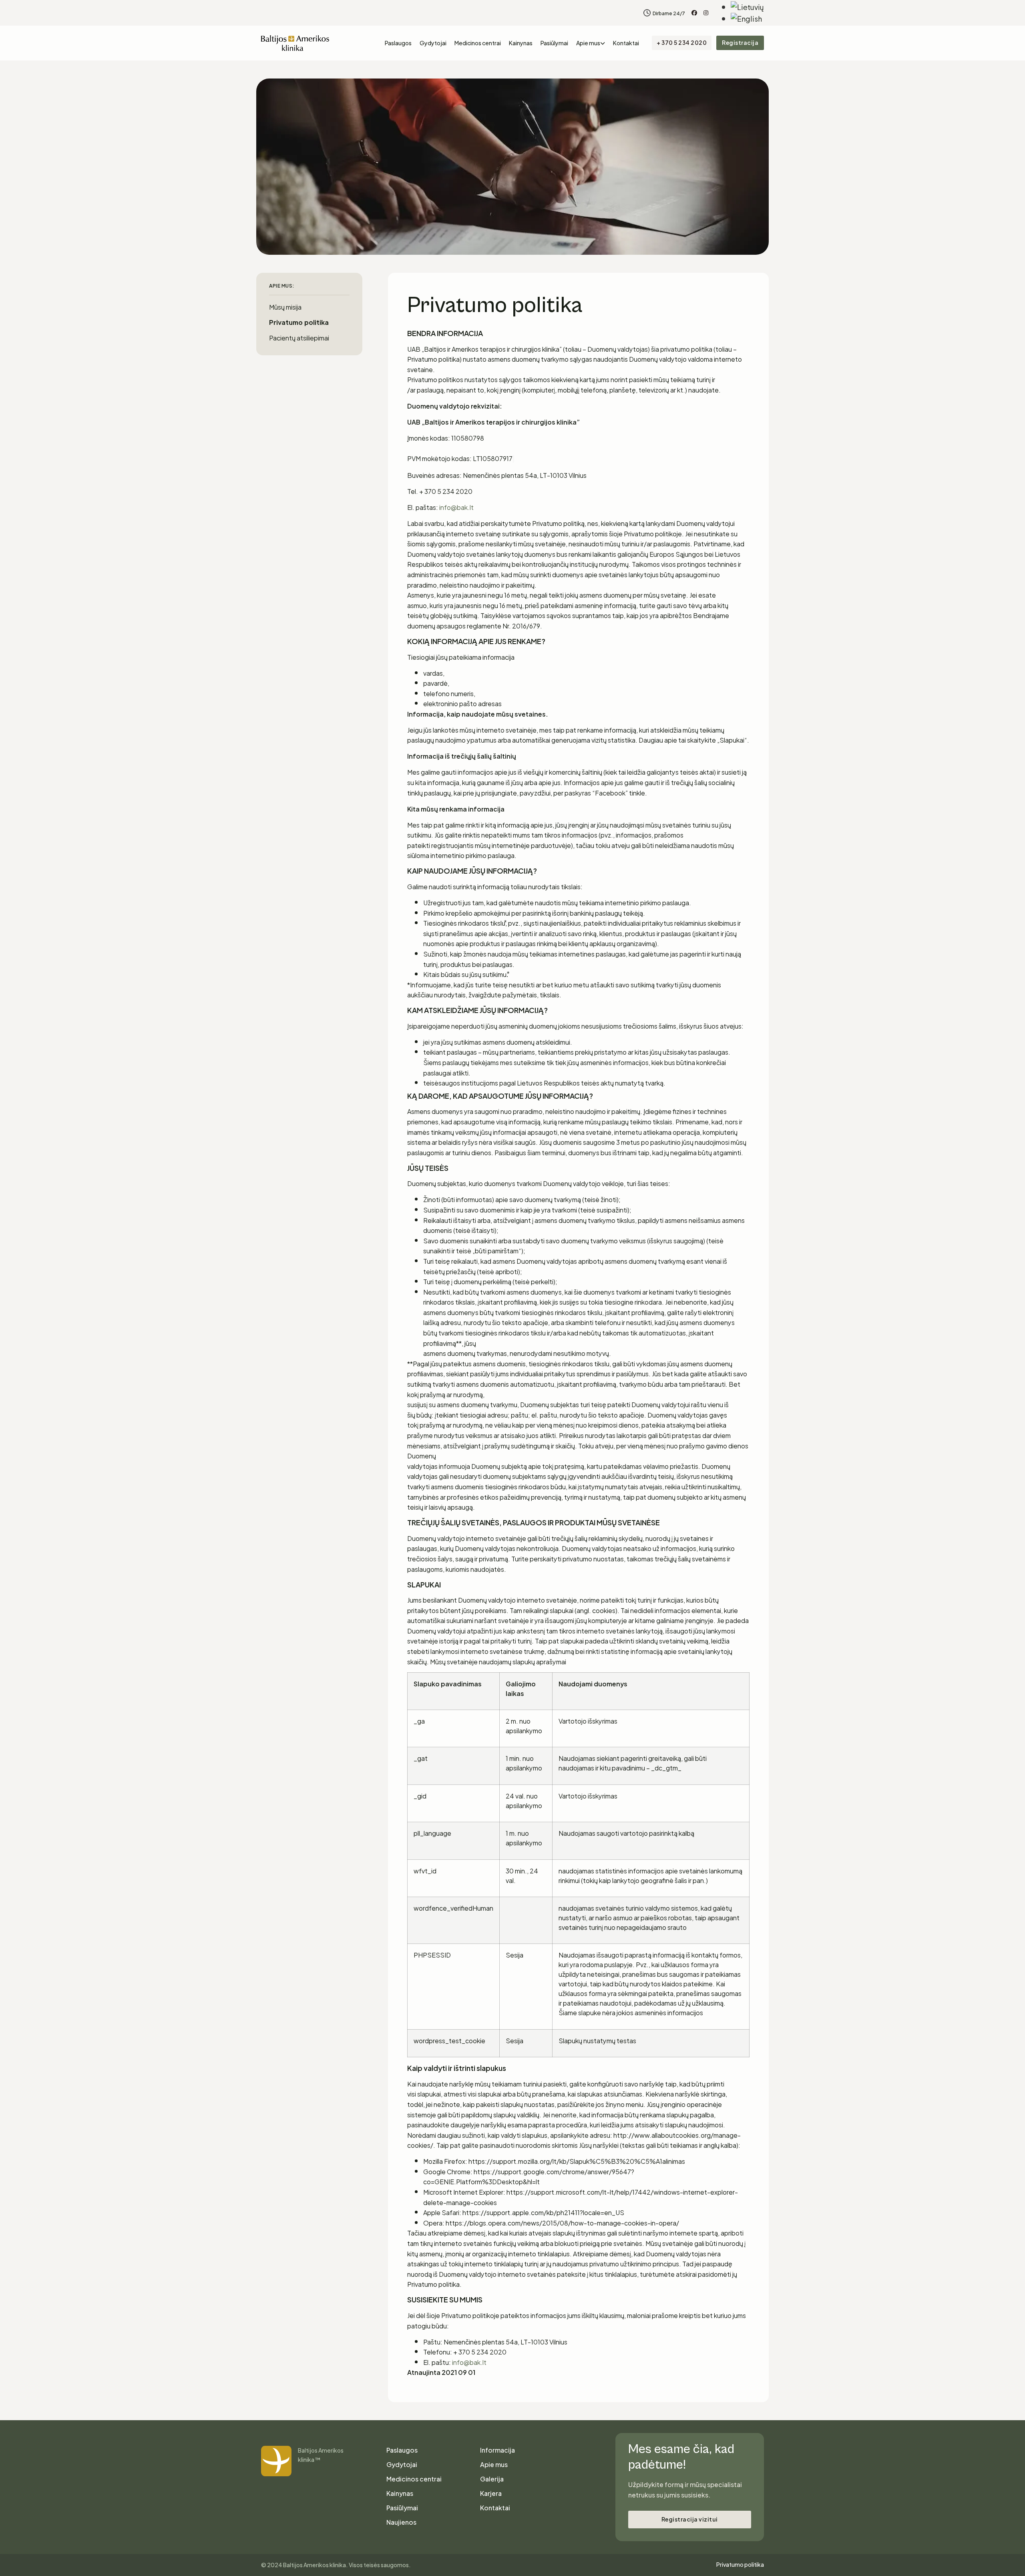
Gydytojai (433, 43)
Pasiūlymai (554, 43)
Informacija (497, 2450)
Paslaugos (398, 43)
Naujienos (401, 2522)
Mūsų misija (285, 307)
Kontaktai (626, 43)
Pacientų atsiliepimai (299, 337)
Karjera (491, 2493)
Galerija (492, 2479)
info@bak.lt (456, 507)
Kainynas (521, 43)
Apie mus (588, 43)
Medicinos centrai (478, 43)
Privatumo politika (299, 322)
